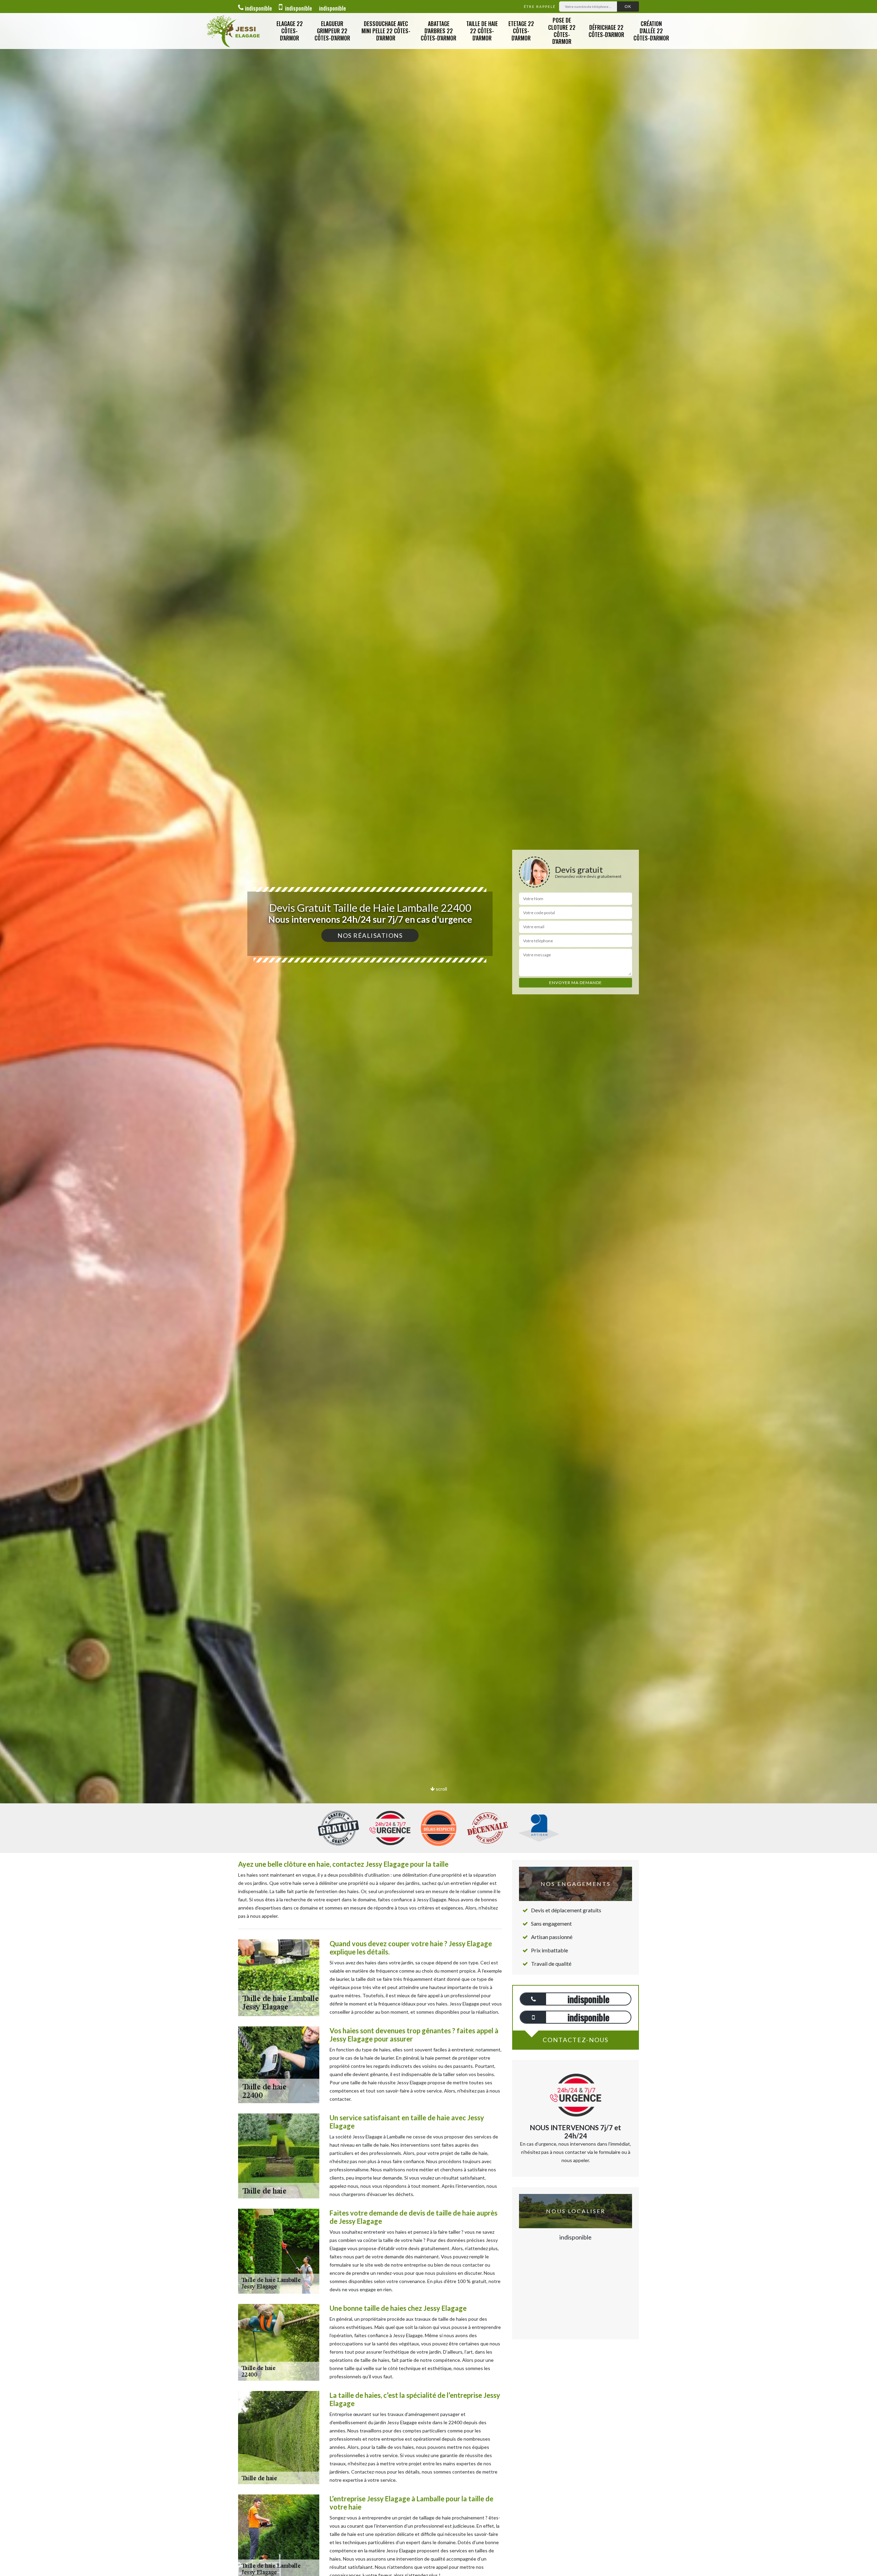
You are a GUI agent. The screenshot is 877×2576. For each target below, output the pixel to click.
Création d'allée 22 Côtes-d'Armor (651, 31)
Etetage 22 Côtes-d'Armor (521, 31)
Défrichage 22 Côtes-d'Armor (606, 31)
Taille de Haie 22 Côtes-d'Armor (482, 31)
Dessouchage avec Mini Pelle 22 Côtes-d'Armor (386, 31)
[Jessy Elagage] (233, 31)
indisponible (258, 8)
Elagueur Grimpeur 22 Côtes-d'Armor (332, 31)
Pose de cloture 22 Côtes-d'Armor (562, 31)
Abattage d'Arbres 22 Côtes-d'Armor (438, 31)
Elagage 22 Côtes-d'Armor (290, 31)
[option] (438, 1030)
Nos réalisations (370, 935)
